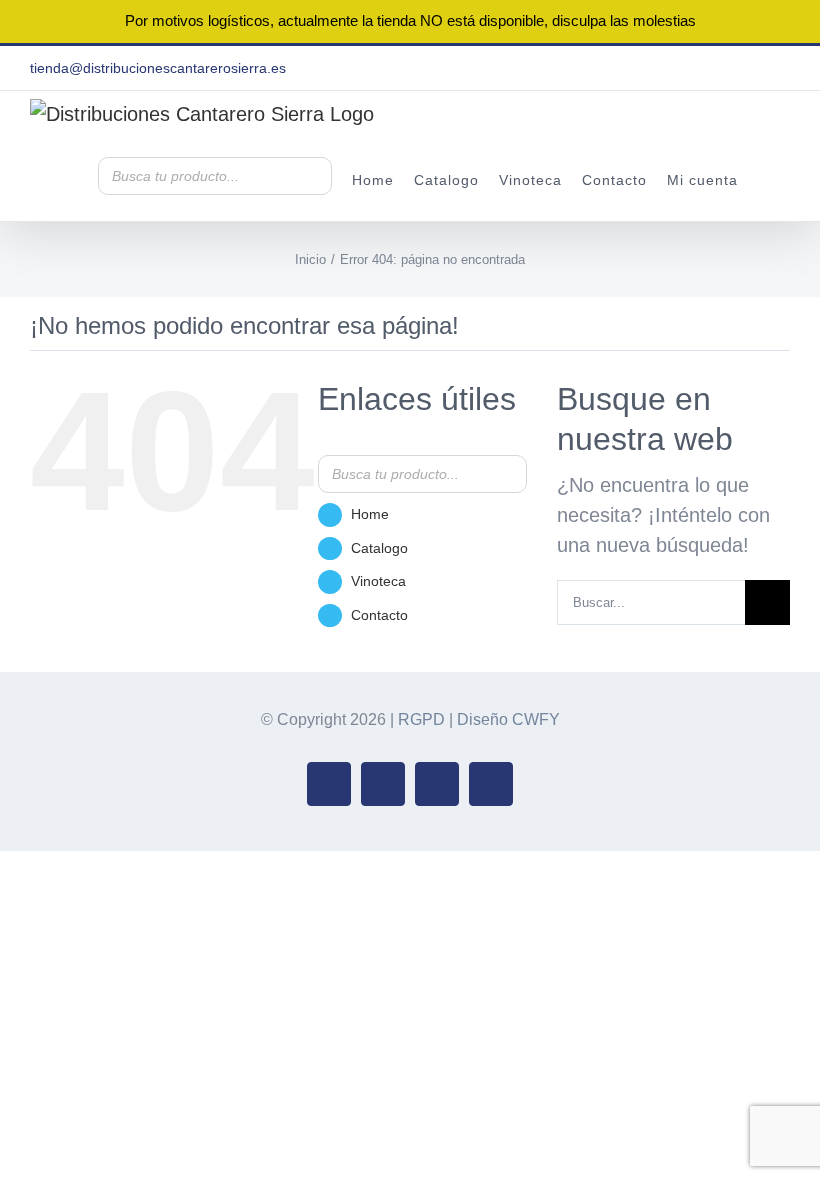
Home (370, 514)
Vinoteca (378, 581)
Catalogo (379, 548)
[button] (764, 179)
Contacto (379, 615)
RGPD (421, 719)
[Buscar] (311, 176)
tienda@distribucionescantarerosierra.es (158, 68)
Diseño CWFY (508, 719)
